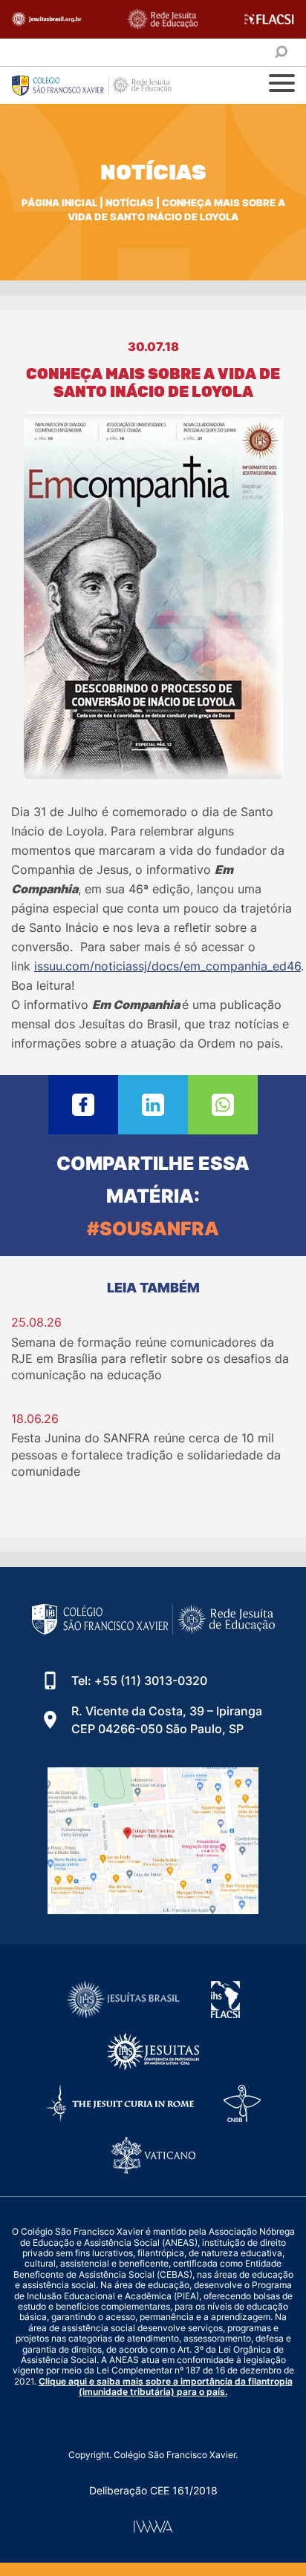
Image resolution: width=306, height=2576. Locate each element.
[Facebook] (83, 1105)
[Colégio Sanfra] (100, 85)
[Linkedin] (153, 1105)
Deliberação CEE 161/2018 (153, 2490)
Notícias (130, 203)
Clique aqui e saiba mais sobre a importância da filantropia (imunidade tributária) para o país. (166, 2386)
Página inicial (59, 203)
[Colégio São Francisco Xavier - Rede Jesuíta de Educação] (153, 1841)
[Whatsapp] (223, 1105)
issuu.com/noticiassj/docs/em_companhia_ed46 (167, 966)
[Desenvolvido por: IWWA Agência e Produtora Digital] (153, 2527)
